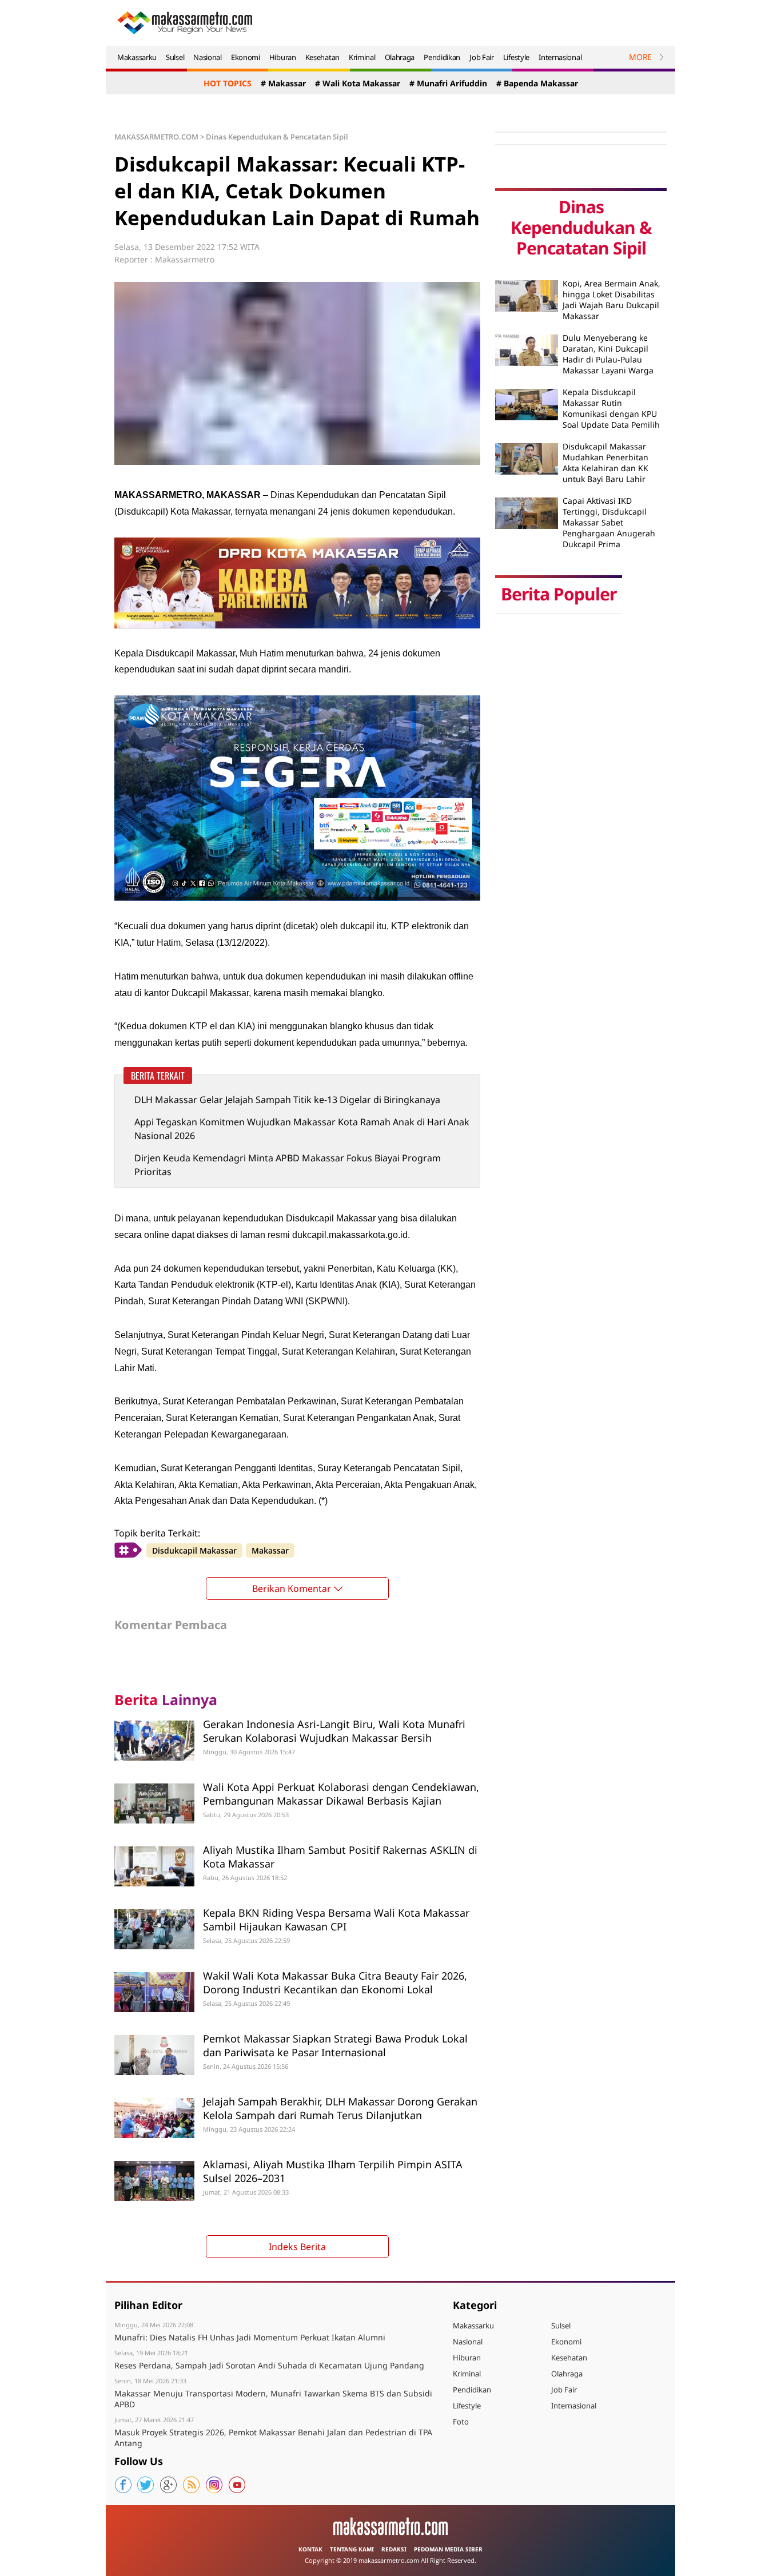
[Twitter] (146, 2485)
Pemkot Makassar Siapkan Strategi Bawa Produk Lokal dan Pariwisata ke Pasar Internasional (335, 2045)
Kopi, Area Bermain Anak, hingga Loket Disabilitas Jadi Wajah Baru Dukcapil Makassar (611, 300)
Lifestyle (516, 57)
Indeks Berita (297, 2247)
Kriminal (362, 57)
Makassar (270, 1550)
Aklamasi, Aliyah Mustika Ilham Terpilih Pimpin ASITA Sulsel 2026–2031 (333, 2171)
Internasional (560, 57)
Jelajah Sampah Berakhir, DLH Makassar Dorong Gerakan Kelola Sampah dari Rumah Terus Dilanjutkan (340, 2108)
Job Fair (482, 57)
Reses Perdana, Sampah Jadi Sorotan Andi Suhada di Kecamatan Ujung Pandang (269, 2365)
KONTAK (310, 2549)
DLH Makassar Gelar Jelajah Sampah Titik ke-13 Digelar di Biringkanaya (287, 1100)
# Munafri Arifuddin (448, 83)
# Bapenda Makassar (537, 83)
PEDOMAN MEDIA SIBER (448, 2549)
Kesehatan (322, 57)
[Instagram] (214, 2485)
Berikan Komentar (292, 1588)
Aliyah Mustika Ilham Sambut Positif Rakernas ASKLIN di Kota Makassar (340, 1856)
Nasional (208, 57)
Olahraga (400, 57)
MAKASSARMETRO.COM (156, 137)
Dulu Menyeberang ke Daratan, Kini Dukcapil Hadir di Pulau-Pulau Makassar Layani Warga (608, 354)
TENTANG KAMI (352, 2549)
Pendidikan (442, 57)
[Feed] (192, 2485)
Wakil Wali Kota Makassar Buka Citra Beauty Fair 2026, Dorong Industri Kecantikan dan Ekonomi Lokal (335, 1982)
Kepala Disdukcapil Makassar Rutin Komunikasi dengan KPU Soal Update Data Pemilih (611, 408)
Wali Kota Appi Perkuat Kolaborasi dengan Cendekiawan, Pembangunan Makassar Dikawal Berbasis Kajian (341, 1793)
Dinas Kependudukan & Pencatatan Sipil (277, 137)
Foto (461, 2422)
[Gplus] (169, 2485)
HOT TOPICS (228, 83)
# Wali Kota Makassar (358, 83)
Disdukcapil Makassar (194, 1550)
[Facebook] (123, 2485)
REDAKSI (394, 2549)
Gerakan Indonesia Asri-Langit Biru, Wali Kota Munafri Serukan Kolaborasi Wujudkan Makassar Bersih (334, 1731)
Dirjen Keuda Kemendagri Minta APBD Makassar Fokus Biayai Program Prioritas (288, 1165)
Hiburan (283, 57)
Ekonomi (246, 57)
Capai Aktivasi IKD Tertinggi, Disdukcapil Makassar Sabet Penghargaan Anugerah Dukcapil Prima (609, 522)
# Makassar (283, 83)
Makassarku (137, 57)
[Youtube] (237, 2485)
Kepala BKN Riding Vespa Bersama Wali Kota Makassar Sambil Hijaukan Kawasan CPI (336, 1919)
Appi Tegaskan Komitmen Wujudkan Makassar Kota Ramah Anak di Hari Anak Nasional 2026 (302, 1129)
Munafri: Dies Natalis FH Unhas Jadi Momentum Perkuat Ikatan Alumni (250, 2337)
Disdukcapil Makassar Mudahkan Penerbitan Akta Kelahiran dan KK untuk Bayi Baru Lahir (605, 463)
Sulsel (175, 57)
